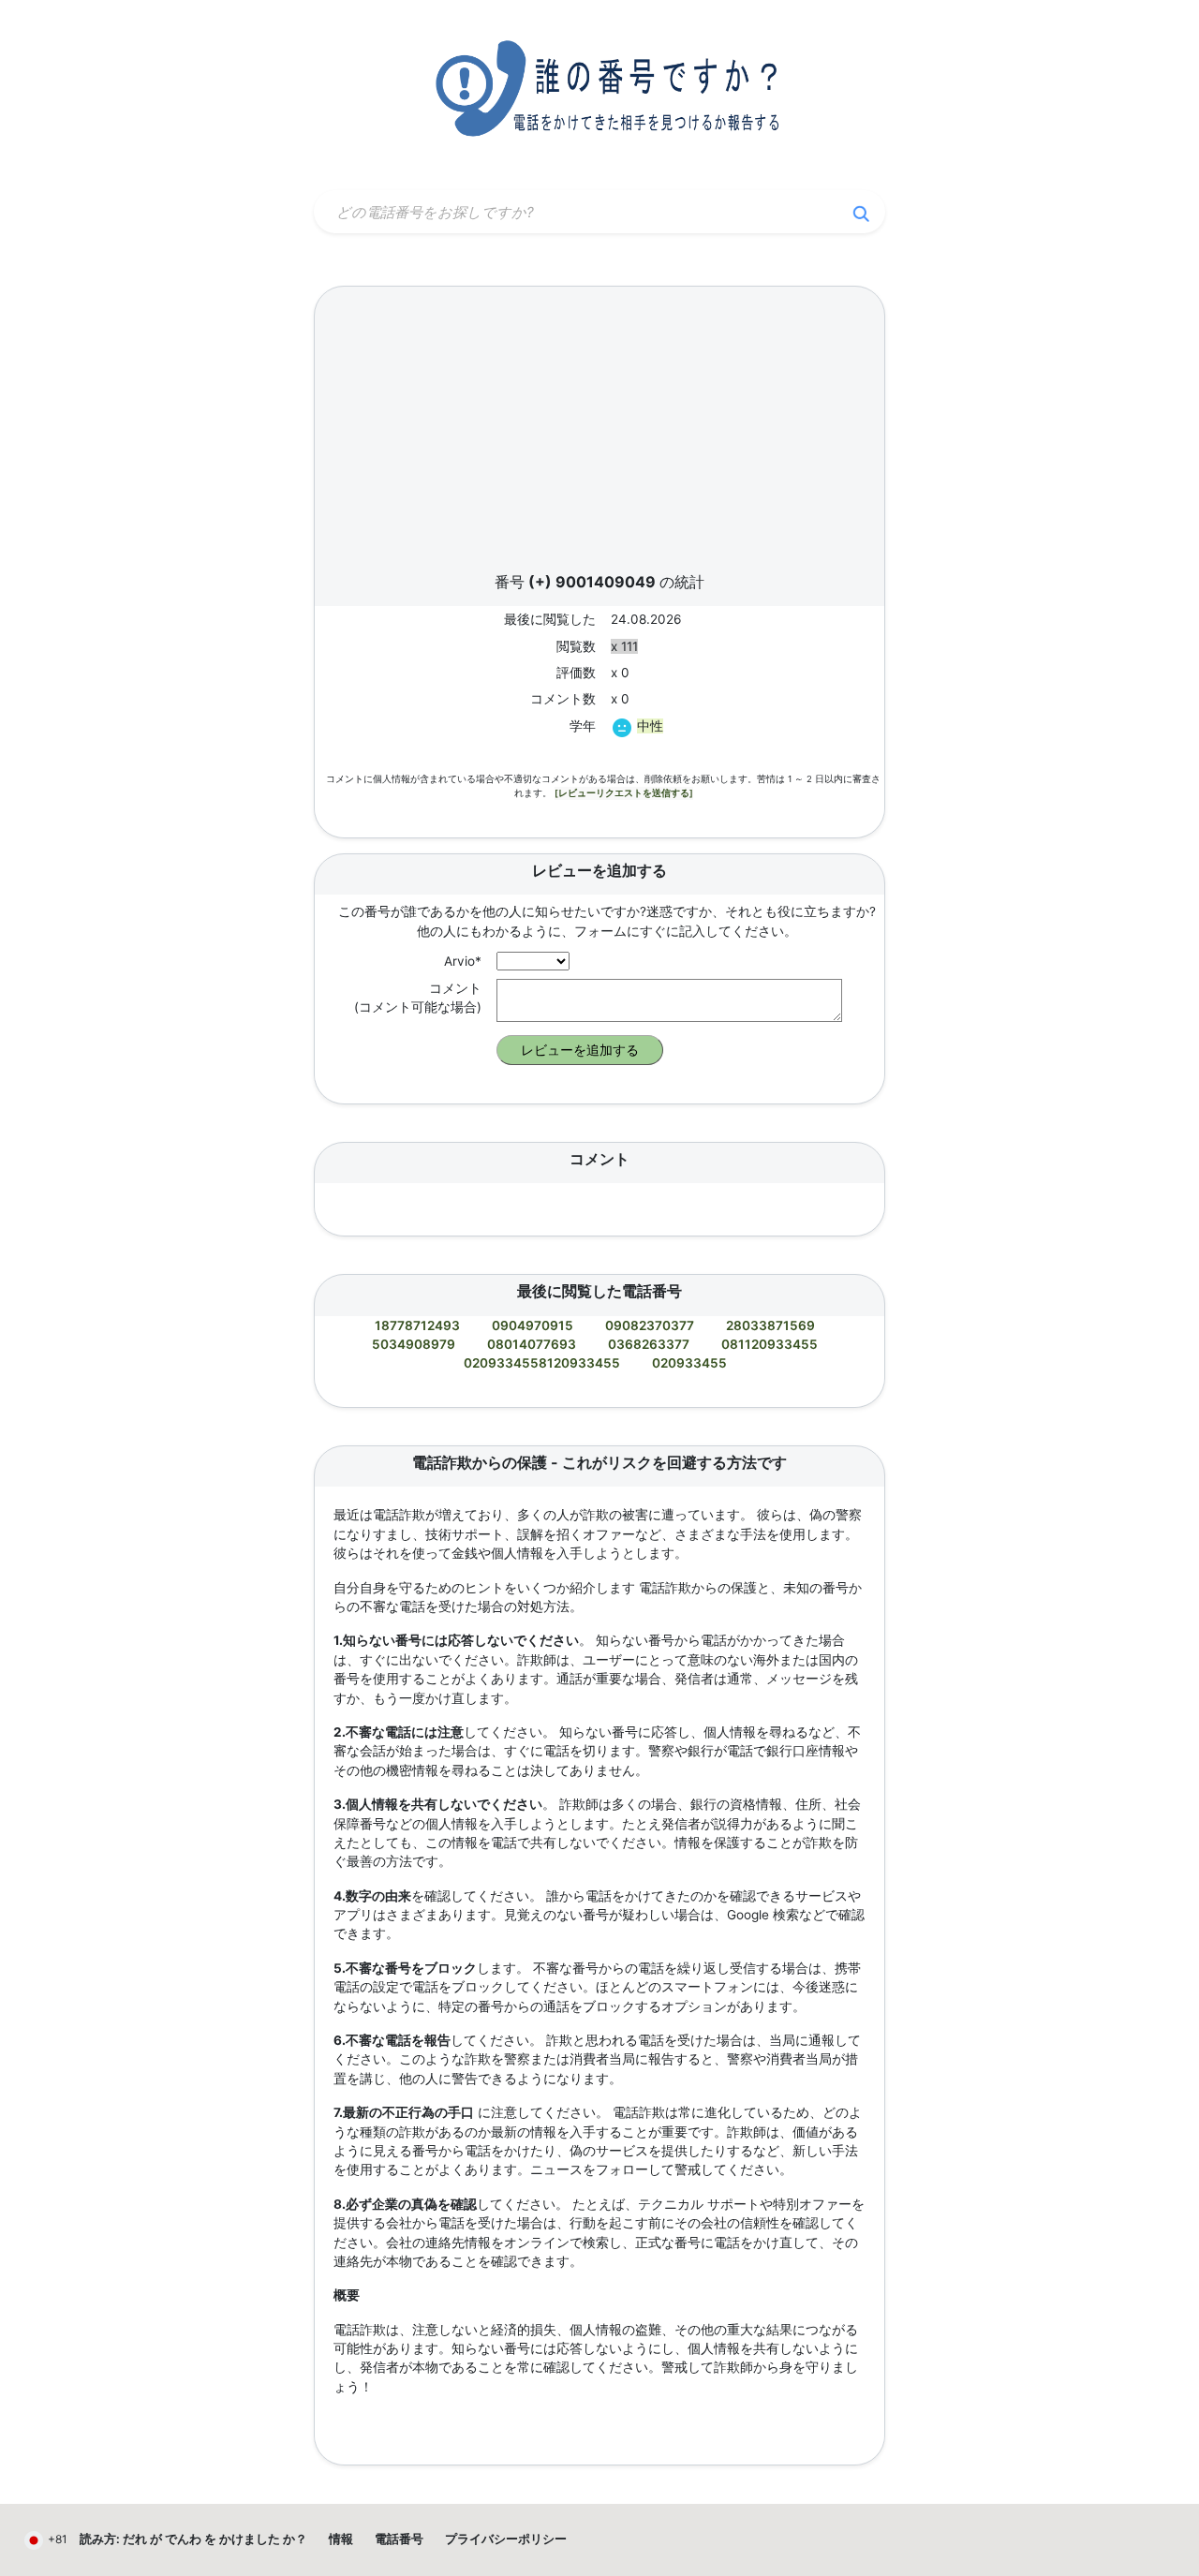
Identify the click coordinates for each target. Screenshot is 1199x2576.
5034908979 (414, 1344)
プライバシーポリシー (506, 2539)
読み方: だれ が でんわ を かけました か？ (193, 2539)
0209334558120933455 (542, 1363)
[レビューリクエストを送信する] (624, 793)
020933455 (689, 1363)
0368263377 (649, 1344)
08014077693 (532, 1344)
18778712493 (417, 1325)
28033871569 (770, 1325)
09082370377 (650, 1325)
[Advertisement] (599, 435)
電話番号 (399, 2539)
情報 (341, 2539)
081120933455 (770, 1344)
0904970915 (533, 1325)
